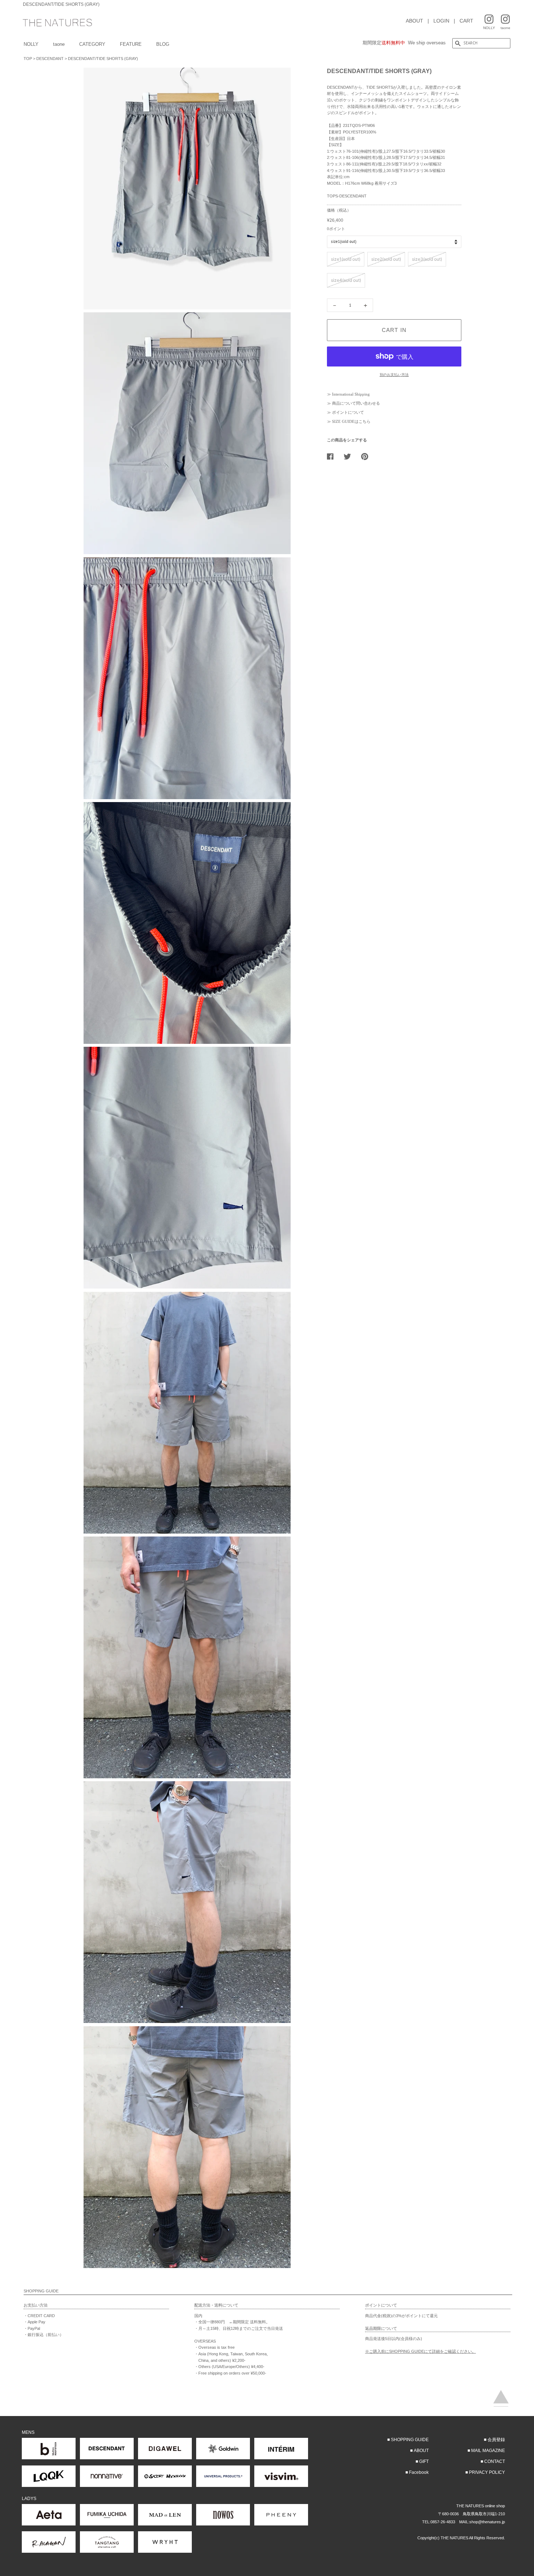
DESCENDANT (50, 59)
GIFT (424, 2461)
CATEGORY (92, 44)
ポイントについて (348, 412)
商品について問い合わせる (356, 403)
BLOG (163, 44)
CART (466, 21)
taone (59, 44)
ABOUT (414, 21)
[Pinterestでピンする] (367, 456)
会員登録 (496, 2440)
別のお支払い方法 (394, 375)
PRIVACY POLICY (487, 2472)
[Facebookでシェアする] (333, 456)
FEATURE (131, 44)
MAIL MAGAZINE (488, 2451)
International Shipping (351, 394)
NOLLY (31, 44)
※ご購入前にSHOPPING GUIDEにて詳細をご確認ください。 (420, 2351)
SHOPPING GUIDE (410, 2440)
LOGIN (441, 21)
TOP (28, 59)
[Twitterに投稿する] (350, 456)
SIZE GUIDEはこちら (351, 421)
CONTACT (495, 2461)
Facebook (419, 2472)
